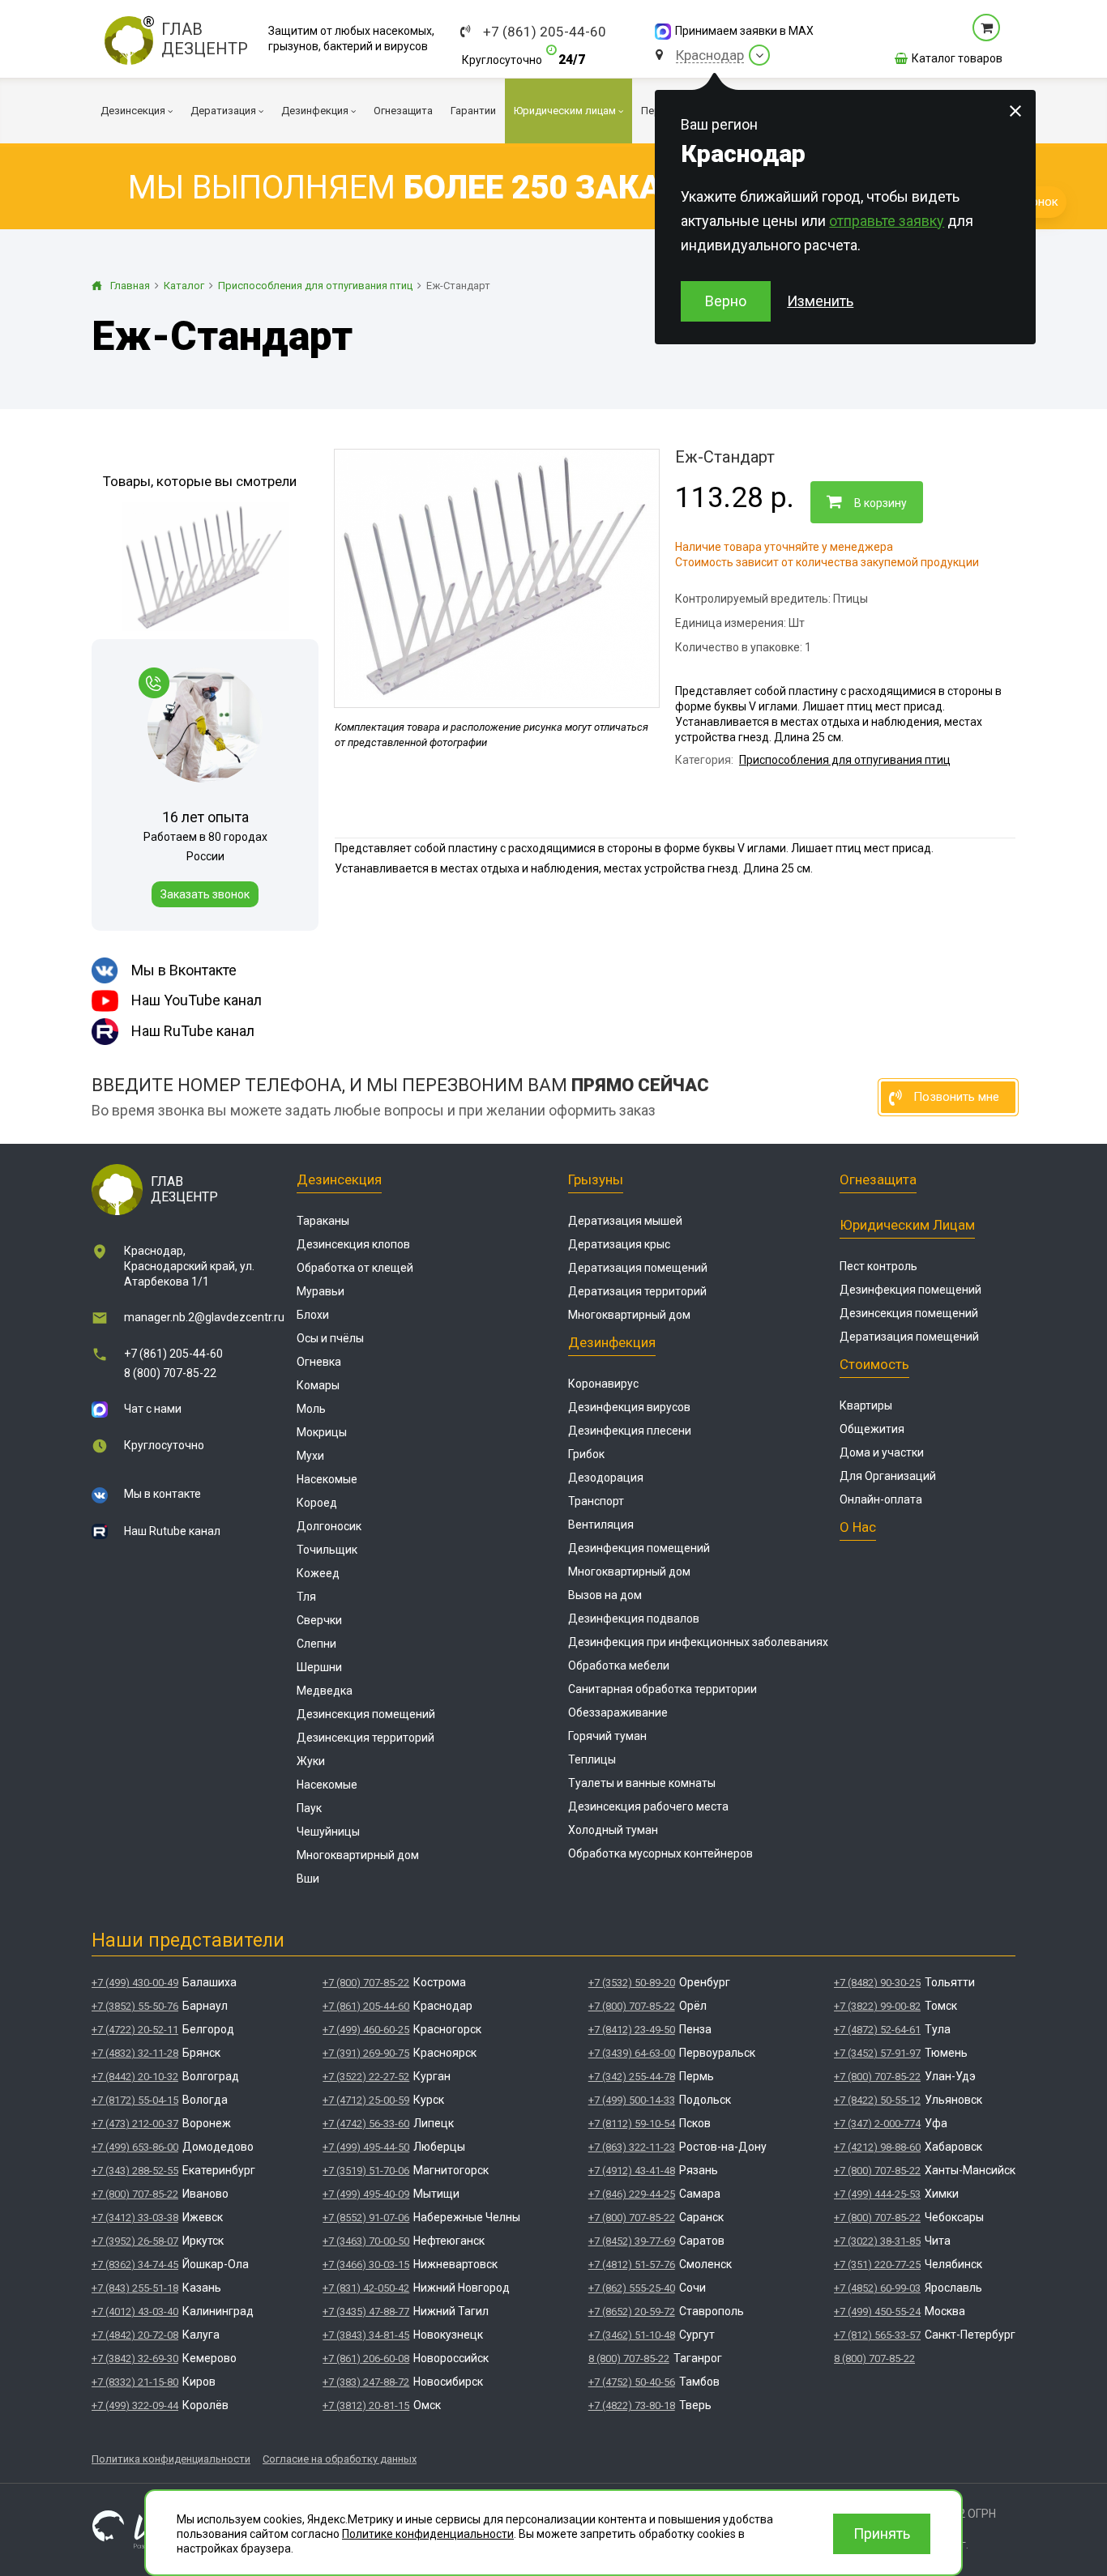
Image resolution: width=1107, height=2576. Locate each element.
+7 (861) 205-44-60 (545, 32)
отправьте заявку (887, 221)
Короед (317, 1503)
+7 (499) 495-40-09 (366, 2194)
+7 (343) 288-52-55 (135, 2171)
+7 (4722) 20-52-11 (135, 2030)
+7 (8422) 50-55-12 (877, 2100)
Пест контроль (878, 1266)
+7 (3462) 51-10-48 (632, 2335)
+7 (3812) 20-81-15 (366, 2405)
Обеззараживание (618, 1712)
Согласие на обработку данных (340, 2459)
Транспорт (596, 1501)
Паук (309, 1808)
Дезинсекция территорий (365, 1738)
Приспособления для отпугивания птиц (845, 760)
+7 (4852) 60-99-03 (877, 2288)
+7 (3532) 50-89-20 (632, 1983)
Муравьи (321, 1291)
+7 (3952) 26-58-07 (135, 2241)
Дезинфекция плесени (630, 1431)
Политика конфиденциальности (171, 2459)
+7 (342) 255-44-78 (632, 2077)
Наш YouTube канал (197, 1000)
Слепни (316, 1644)
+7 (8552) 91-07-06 (366, 2218)
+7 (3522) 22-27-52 (366, 2077)
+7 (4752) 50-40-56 (632, 2382)
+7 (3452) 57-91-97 (877, 2053)
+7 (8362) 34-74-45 (135, 2265)
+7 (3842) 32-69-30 (135, 2358)
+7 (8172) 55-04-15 (135, 2100)
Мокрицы (322, 1432)
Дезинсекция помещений (366, 1714)
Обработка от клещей (355, 1268)
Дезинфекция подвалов (634, 1619)
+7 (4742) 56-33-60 (366, 2124)
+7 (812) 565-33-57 (877, 2335)
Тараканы (323, 1221)
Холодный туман (613, 1830)
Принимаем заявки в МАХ (744, 31)
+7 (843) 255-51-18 (135, 2288)
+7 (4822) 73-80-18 (632, 2405)
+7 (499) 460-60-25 (366, 2030)
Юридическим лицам (907, 1225)
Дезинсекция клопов (353, 1244)
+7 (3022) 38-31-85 (877, 2241)
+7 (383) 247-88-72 (366, 2382)
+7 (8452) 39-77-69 (632, 2241)
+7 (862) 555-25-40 (632, 2288)
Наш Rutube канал (172, 1531)
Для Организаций (888, 1476)
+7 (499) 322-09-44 (135, 2405)
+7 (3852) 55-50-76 (135, 2006)
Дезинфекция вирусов (629, 1407)
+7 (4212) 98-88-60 (877, 2147)
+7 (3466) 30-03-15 (366, 2265)
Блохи (313, 1315)
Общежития (872, 1429)
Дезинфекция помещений (639, 1548)
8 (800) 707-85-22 (170, 1373)
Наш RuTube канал (193, 1031)
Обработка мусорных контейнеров (660, 1853)
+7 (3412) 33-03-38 (135, 2218)
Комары (318, 1385)
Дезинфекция (612, 1342)
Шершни (319, 1667)
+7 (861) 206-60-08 (366, 2358)
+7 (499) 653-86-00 (135, 2147)
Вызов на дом (605, 1595)
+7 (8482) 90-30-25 (877, 1983)
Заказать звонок (205, 894)
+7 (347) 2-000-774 (877, 2124)
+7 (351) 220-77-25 (877, 2265)
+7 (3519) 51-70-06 (366, 2171)
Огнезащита (878, 1179)
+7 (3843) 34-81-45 (366, 2335)
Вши (308, 1879)
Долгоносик (329, 1526)
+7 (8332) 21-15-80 (135, 2382)
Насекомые (327, 1479)
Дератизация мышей (625, 1221)
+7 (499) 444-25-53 (877, 2194)
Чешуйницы (328, 1832)
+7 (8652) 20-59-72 (632, 2312)
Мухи (310, 1456)
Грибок (586, 1454)
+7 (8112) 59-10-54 (632, 2124)
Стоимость (874, 1364)
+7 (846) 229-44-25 (632, 2194)
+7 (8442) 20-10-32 (135, 2077)
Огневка (319, 1362)
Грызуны (596, 1179)
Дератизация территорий (637, 1291)
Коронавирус (603, 1384)
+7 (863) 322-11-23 (632, 2147)
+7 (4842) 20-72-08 (135, 2335)
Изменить (820, 301)
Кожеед (318, 1573)
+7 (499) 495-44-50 (366, 2147)
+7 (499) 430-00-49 (135, 1983)
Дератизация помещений (638, 1268)
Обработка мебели (619, 1665)
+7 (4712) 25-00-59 (366, 2100)
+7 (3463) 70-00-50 (366, 2241)
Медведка (325, 1691)
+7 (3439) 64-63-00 (632, 2053)
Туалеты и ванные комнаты (642, 1783)
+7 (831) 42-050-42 (366, 2288)
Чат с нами (153, 1409)
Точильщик (327, 1550)
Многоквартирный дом (358, 1855)
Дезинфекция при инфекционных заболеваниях (698, 1642)
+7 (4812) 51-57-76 (632, 2265)
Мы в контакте (162, 1494)
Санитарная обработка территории (662, 1689)
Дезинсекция (339, 1179)
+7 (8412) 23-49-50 (632, 2030)
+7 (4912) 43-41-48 (632, 2171)
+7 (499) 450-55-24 (877, 2312)
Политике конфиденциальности (428, 2534)
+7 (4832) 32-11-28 (135, 2053)
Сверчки (319, 1620)
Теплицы (592, 1759)
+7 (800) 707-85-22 (135, 2194)
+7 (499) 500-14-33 (632, 2100)
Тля (306, 1597)
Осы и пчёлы (330, 1338)
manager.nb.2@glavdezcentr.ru (204, 1317)
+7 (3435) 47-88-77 (366, 2312)
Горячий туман (607, 1736)
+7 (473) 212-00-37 (135, 2124)
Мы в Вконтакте (184, 970)
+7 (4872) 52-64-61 (877, 2030)
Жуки (311, 1761)
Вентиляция (601, 1525)
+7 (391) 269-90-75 (366, 2053)
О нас (858, 1527)
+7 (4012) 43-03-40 (135, 2312)
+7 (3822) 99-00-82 (877, 2006)
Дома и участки (882, 1452)
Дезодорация (606, 1478)
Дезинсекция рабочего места (648, 1806)
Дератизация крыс (619, 1244)
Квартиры (866, 1405)
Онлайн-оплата (881, 1499)
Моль (311, 1409)
